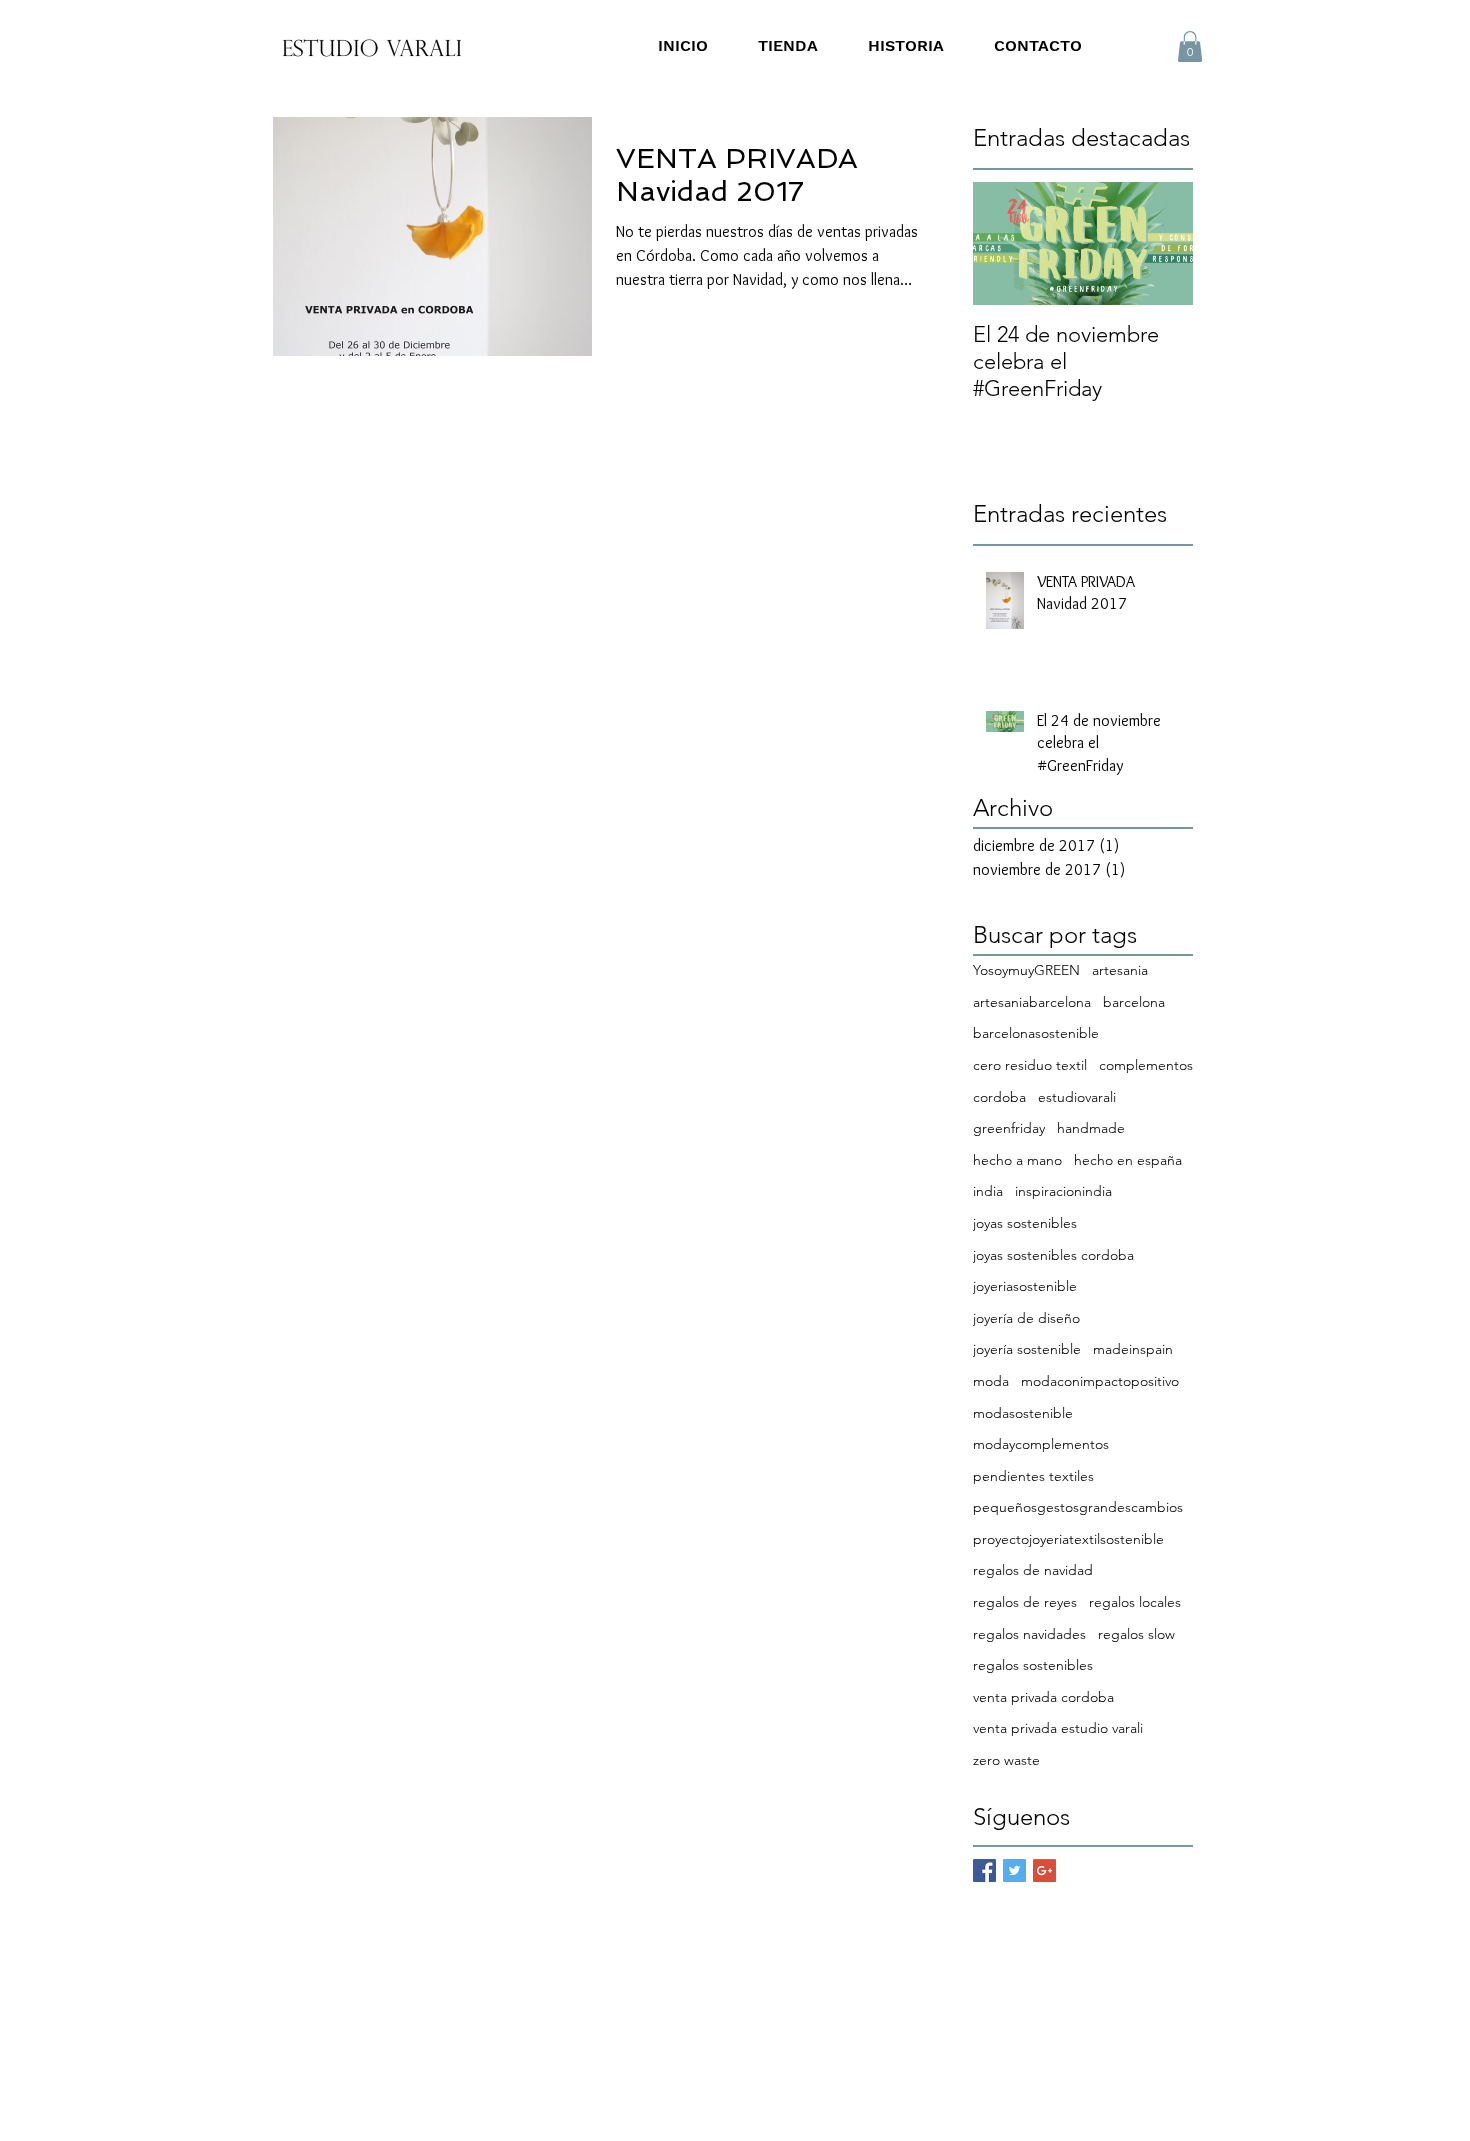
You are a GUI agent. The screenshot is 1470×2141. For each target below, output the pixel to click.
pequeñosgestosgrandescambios (1078, 1507)
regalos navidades (1029, 1634)
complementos (1146, 1065)
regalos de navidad (1033, 1570)
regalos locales (1135, 1602)
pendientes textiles (1033, 1476)
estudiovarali (1077, 1097)
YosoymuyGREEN (1026, 970)
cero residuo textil (1030, 1065)
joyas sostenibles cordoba (1053, 1255)
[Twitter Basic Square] (1014, 1870)
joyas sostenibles (1025, 1223)
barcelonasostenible (1036, 1033)
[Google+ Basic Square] (1044, 1870)
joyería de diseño (1026, 1318)
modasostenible (1023, 1413)
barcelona (1134, 1002)
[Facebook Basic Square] (984, 1870)
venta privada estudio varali (1058, 1728)
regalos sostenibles (1033, 1665)
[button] (1190, 46)
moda (991, 1381)
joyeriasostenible (1025, 1286)
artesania (1120, 970)
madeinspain (1133, 1349)
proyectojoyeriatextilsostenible (1068, 1539)
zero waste (1006, 1760)
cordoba (999, 1097)
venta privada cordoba (1043, 1697)
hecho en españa (1128, 1160)
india (988, 1191)
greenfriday (1009, 1128)
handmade (1091, 1128)
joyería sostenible (1027, 1349)
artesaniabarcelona (1032, 1002)
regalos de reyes (1025, 1602)
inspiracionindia (1063, 1191)
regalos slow (1136, 1634)
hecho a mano (1017, 1160)
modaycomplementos (1041, 1444)
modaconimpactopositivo (1100, 1381)
